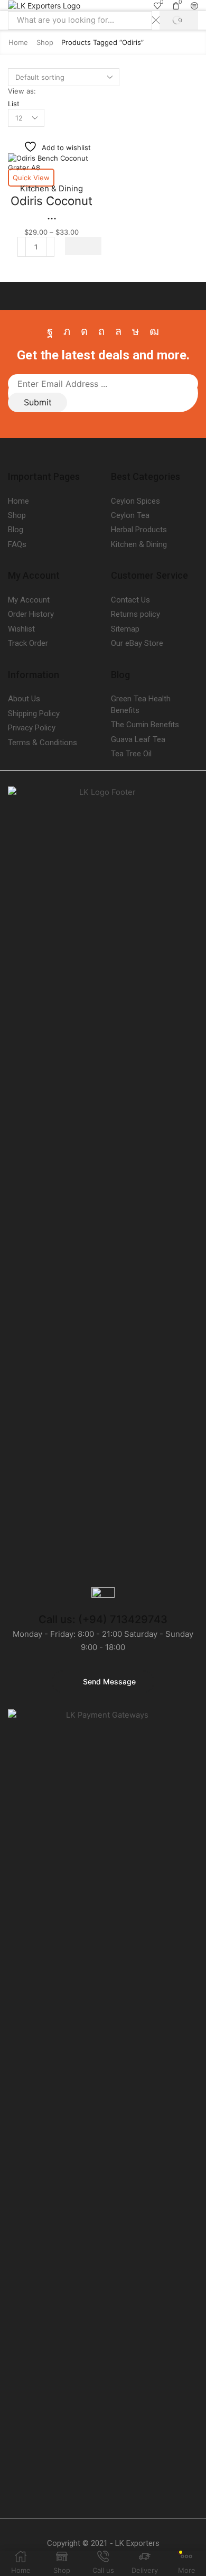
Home (18, 42)
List (14, 104)
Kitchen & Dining (51, 188)
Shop (45, 42)
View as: (22, 91)
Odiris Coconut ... (51, 208)
